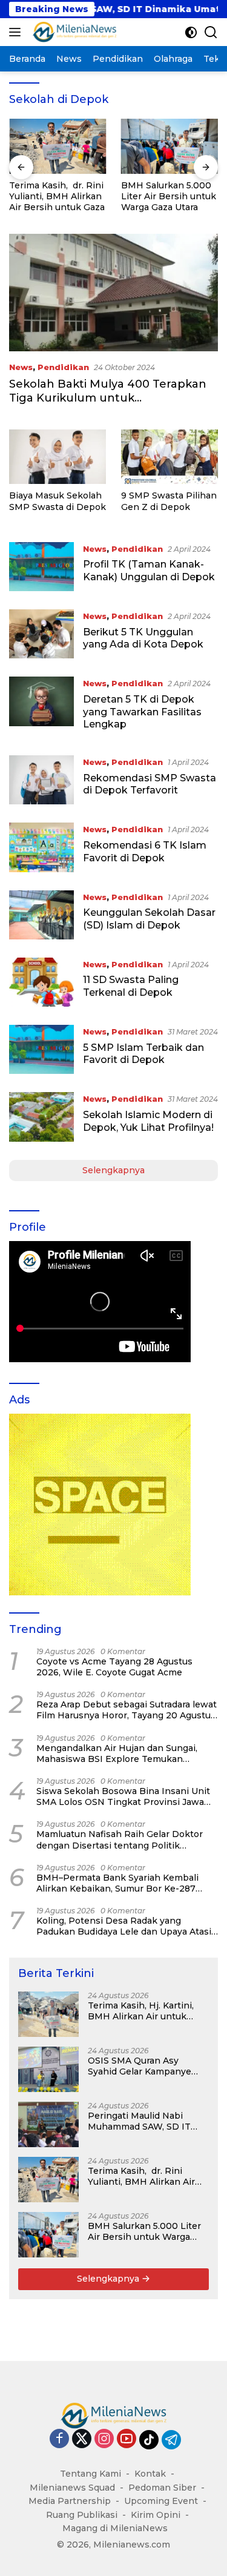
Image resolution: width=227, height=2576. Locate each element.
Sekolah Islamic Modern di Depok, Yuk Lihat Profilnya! (148, 1121)
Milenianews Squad (72, 2488)
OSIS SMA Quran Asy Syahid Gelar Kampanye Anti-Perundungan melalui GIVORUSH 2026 (146, 2066)
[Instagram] (104, 2439)
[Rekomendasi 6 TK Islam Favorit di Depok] (41, 847)
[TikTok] (149, 2440)
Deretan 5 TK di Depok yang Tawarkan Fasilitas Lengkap (142, 712)
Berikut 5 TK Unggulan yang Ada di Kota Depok (143, 638)
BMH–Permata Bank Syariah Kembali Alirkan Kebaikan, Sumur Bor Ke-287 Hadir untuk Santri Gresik (117, 1883)
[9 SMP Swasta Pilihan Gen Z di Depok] (169, 457)
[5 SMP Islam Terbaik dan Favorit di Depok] (41, 1049)
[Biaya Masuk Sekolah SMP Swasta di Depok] (58, 457)
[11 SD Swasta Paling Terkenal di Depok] (41, 982)
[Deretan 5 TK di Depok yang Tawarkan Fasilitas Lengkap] (41, 707)
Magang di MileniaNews (115, 2528)
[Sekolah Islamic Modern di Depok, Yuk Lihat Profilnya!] (41, 1117)
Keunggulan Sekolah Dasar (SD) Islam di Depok (149, 919)
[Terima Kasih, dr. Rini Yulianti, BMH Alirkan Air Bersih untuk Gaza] (58, 146)
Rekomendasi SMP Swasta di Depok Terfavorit (150, 784)
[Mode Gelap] (191, 32)
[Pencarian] (211, 32)
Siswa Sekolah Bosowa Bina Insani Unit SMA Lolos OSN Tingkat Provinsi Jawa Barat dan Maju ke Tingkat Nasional (123, 1796)
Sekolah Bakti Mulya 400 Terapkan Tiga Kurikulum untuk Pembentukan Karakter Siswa (108, 398)
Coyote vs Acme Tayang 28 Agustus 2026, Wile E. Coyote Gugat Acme (114, 1667)
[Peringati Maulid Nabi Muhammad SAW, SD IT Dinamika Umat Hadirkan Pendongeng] (48, 2124)
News (21, 367)
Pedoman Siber (162, 2488)
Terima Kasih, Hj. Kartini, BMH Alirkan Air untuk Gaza (141, 2011)
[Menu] (17, 32)
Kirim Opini (156, 2515)
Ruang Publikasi (82, 2515)
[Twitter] (82, 2439)
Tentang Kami (90, 2474)
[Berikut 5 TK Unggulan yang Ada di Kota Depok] (41, 634)
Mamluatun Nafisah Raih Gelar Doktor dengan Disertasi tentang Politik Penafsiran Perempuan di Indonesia (120, 1839)
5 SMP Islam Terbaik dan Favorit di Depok (143, 1054)
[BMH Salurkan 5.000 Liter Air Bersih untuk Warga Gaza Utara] (170, 146)
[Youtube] (127, 2439)
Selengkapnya (113, 1170)
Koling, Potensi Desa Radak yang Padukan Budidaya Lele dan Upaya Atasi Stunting (124, 1926)
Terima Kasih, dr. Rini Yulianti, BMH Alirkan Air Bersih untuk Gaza (57, 196)
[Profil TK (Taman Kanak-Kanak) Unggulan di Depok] (41, 567)
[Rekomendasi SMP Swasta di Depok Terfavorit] (41, 780)
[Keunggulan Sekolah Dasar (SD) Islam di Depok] (41, 915)
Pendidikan (63, 367)
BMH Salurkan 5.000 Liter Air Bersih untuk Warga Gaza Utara (169, 196)
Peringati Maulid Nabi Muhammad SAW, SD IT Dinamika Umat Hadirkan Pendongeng (143, 2121)
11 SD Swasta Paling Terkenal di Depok (131, 986)
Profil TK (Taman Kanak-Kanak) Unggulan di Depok (149, 571)
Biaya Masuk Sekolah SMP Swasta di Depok (58, 501)
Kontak (150, 2474)
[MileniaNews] (73, 32)
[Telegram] (171, 2440)
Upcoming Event (161, 2501)
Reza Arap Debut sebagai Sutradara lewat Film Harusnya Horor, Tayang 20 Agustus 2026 (127, 1710)
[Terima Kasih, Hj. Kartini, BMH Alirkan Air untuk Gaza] (48, 2014)
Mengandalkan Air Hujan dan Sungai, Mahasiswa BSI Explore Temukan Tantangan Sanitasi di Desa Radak (117, 1753)
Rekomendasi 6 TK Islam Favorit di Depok (145, 852)
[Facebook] (59, 2439)
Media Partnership (70, 2501)
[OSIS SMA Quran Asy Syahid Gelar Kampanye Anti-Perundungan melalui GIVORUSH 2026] (48, 2069)
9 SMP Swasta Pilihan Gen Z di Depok (169, 501)
